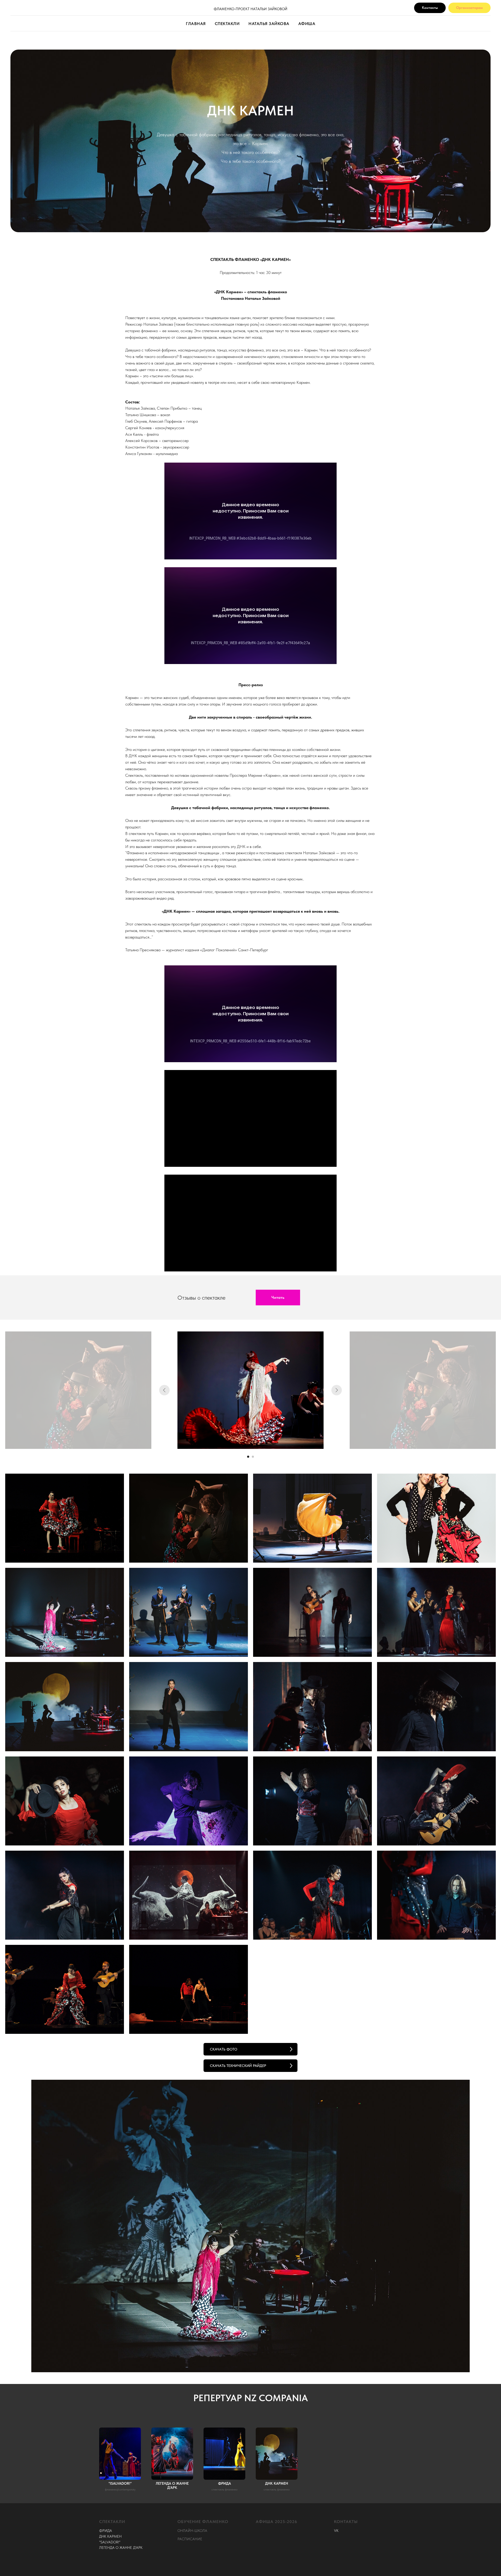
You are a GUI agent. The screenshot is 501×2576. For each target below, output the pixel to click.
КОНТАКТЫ (346, 2522)
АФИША (307, 24)
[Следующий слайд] (337, 1390)
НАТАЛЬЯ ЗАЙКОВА (269, 24)
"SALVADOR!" (110, 2542)
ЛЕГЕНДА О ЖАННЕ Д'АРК (121, 2548)
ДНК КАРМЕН (110, 2536)
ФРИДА (106, 2531)
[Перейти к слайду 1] (248, 1457)
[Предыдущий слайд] (164, 1390)
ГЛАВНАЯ (196, 24)
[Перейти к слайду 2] (253, 1457)
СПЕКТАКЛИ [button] (227, 24)
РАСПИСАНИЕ (190, 2539)
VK (336, 2531)
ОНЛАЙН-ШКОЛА (192, 2531)
